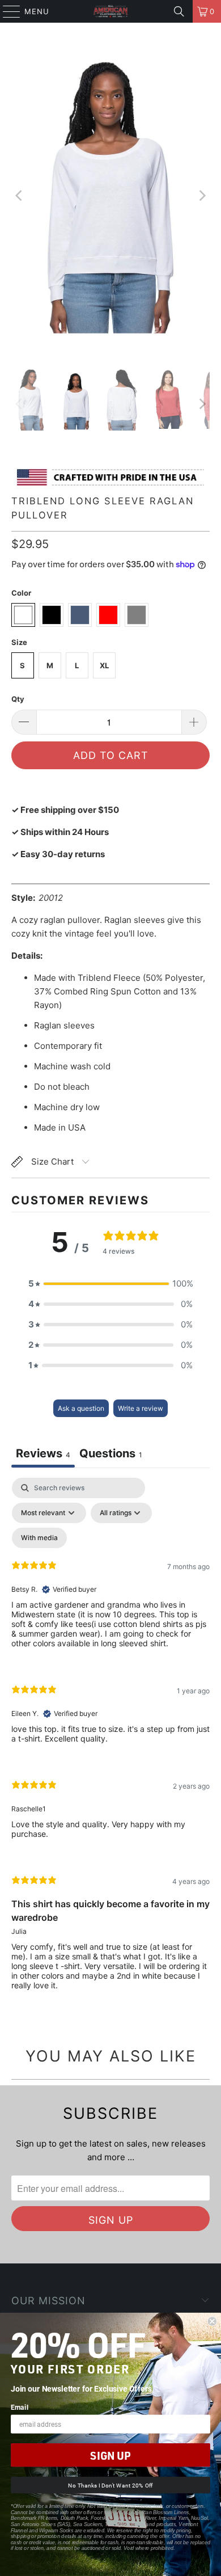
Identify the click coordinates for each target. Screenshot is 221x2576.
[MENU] (6, 11)
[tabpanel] (110, 1743)
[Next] (201, 196)
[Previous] (20, 196)
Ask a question (81, 1408)
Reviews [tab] (43, 1453)
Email (20, 2407)
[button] (110, 1284)
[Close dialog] (212, 2322)
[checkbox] (39, 1538)
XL (104, 665)
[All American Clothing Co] (111, 11)
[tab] (111, 1455)
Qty (18, 699)
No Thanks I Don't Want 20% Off (110, 2485)
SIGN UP (110, 2455)
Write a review (141, 1408)
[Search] (179, 11)
